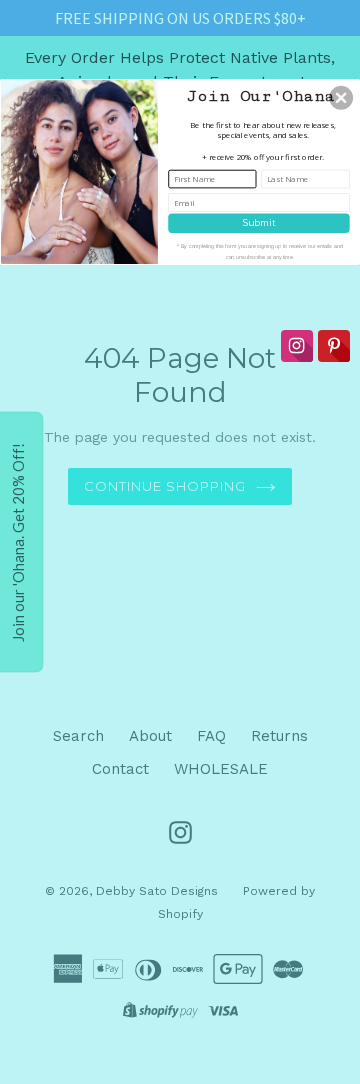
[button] (341, 98)
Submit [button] (259, 222)
